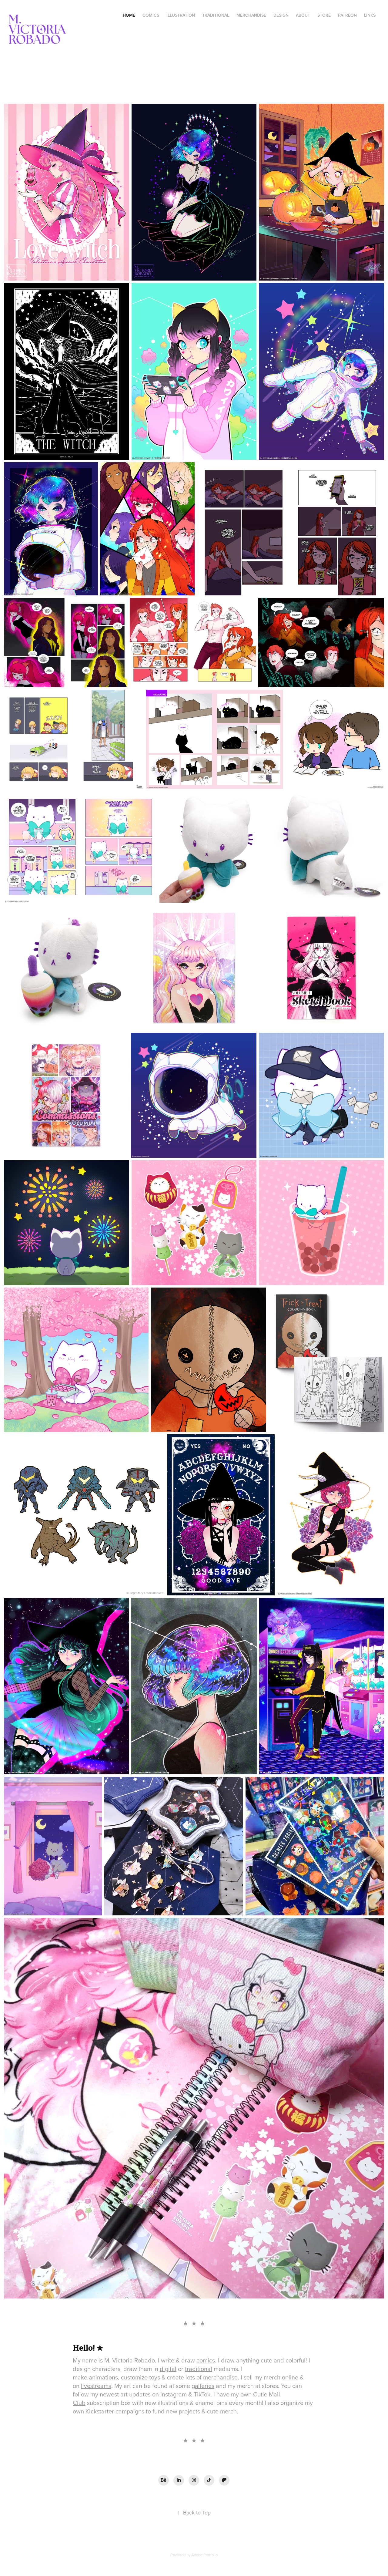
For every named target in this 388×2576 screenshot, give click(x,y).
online (290, 2377)
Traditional (216, 15)
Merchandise (251, 15)
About (303, 15)
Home (129, 15)
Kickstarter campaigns (115, 2411)
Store (324, 15)
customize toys (140, 2377)
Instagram (174, 2394)
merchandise (220, 2377)
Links (370, 15)
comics (206, 2360)
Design (281, 15)
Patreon (347, 15)
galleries (203, 2386)
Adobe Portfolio (204, 2555)
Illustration (181, 15)
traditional (199, 2369)
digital (168, 2369)
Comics (151, 15)
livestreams (96, 2386)
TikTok (202, 2394)
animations (103, 2377)
